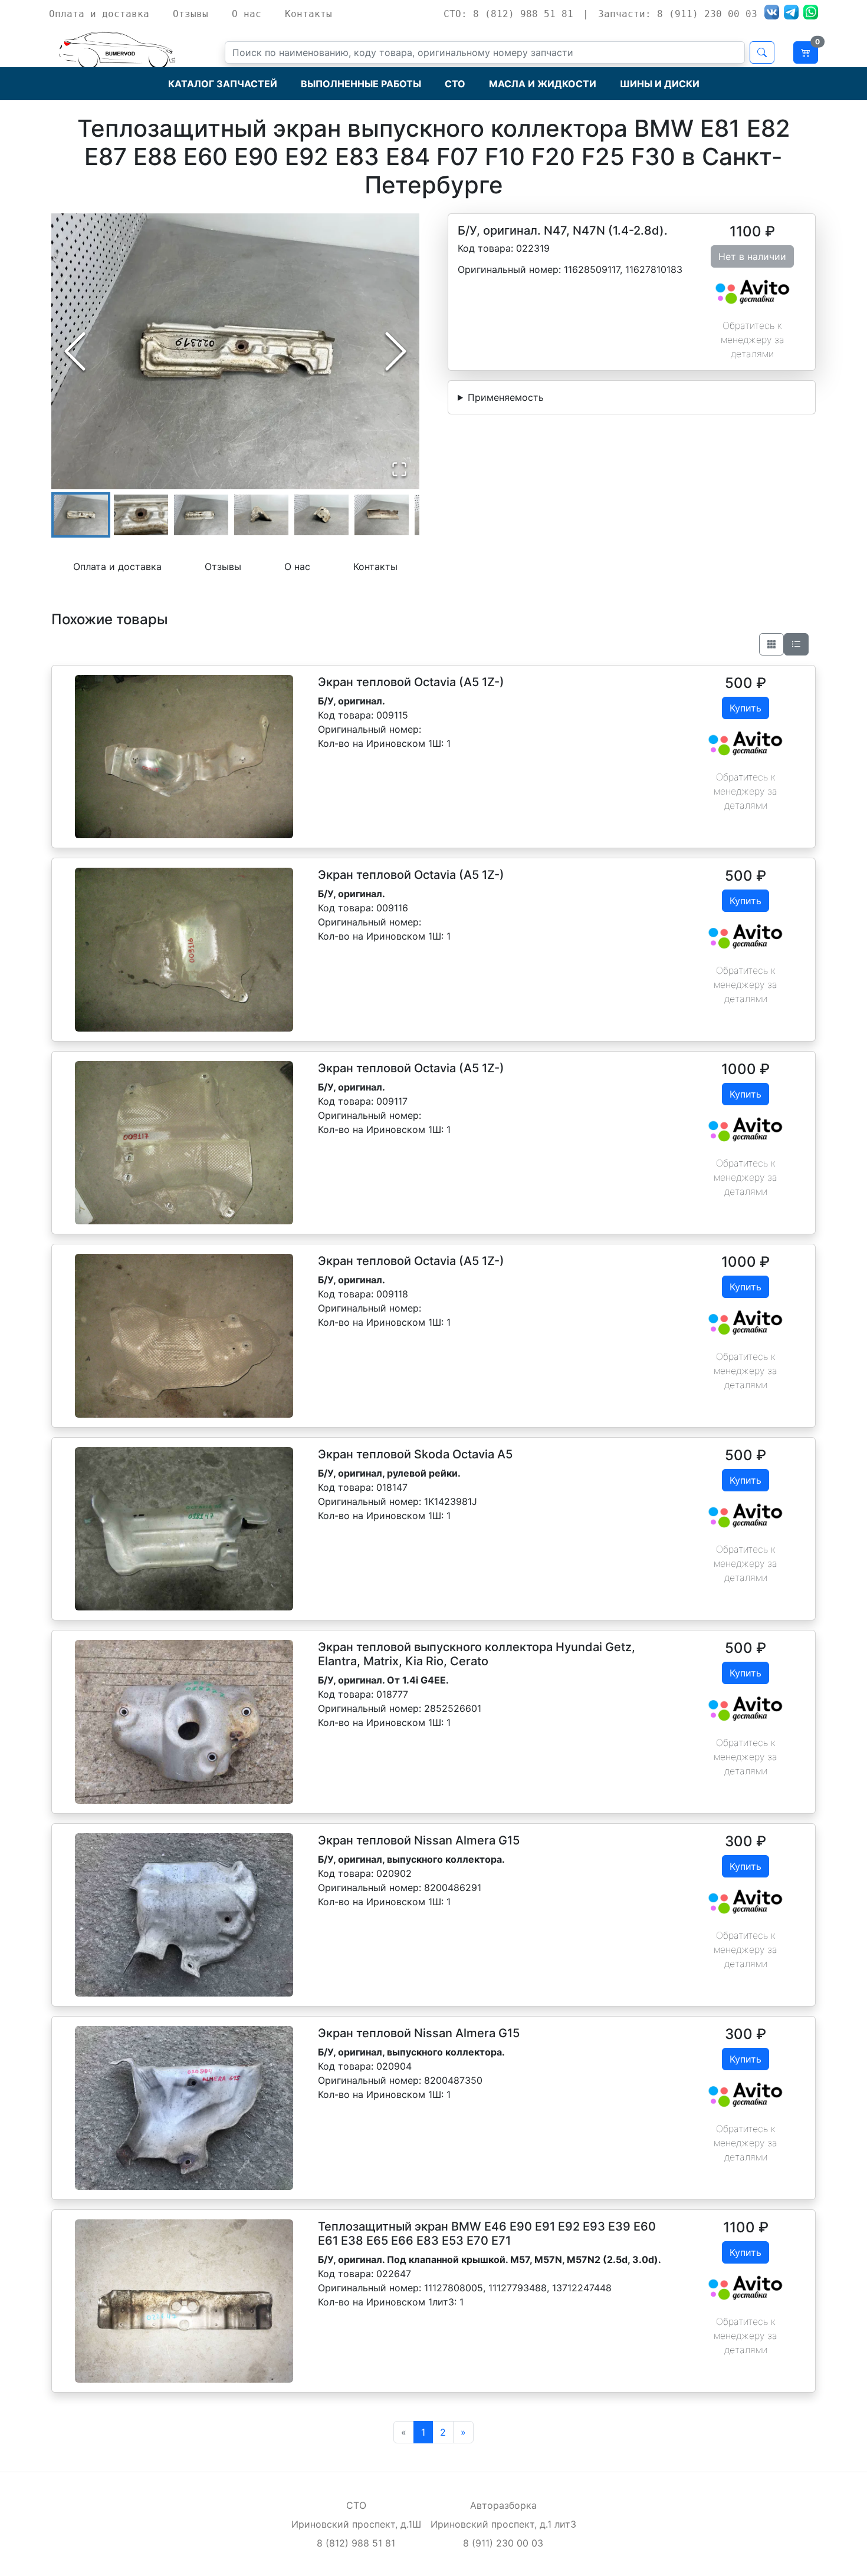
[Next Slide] (396, 351)
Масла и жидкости (543, 84)
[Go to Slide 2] (141, 515)
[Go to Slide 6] (382, 515)
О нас (247, 14)
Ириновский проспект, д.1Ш (356, 2524)
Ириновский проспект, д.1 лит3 (503, 2524)
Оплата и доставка (99, 14)
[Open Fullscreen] (399, 469)
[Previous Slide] (75, 351)
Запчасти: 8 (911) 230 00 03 (678, 14)
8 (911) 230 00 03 (503, 2543)
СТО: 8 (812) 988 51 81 (508, 14)
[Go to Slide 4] (261, 515)
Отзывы (191, 14)
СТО (455, 84)
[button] (235, 351)
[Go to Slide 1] (81, 515)
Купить (746, 708)
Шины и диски (660, 84)
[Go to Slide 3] (201, 515)
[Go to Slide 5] (321, 515)
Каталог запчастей (223, 84)
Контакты (308, 14)
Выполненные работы (361, 84)
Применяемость (506, 397)
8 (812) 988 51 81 (356, 2543)
